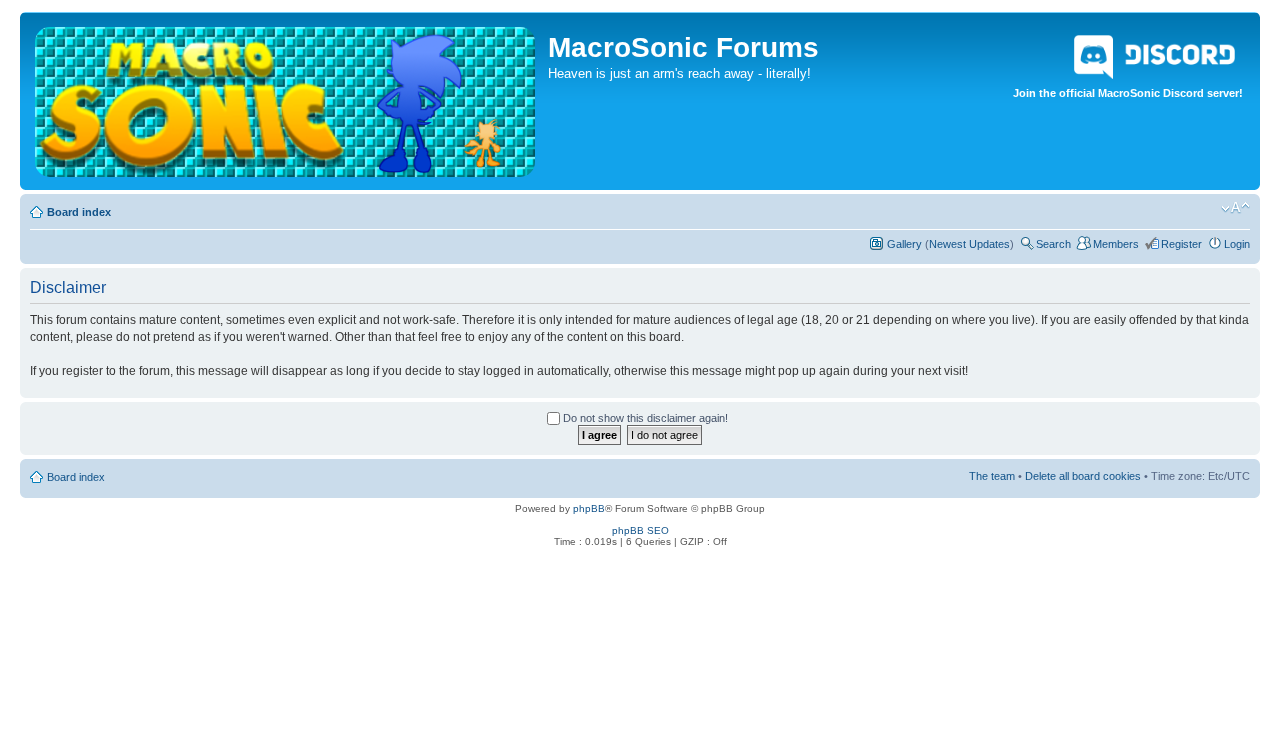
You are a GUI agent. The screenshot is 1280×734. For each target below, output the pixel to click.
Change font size (1235, 208)
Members (1116, 244)
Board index (79, 212)
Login (1237, 244)
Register (1181, 244)
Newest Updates (969, 244)
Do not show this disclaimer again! (644, 418)
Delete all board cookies (1083, 476)
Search (1053, 244)
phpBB (589, 508)
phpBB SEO (640, 530)
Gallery (904, 244)
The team (992, 476)
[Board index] (286, 97)
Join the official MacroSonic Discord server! (1128, 93)
